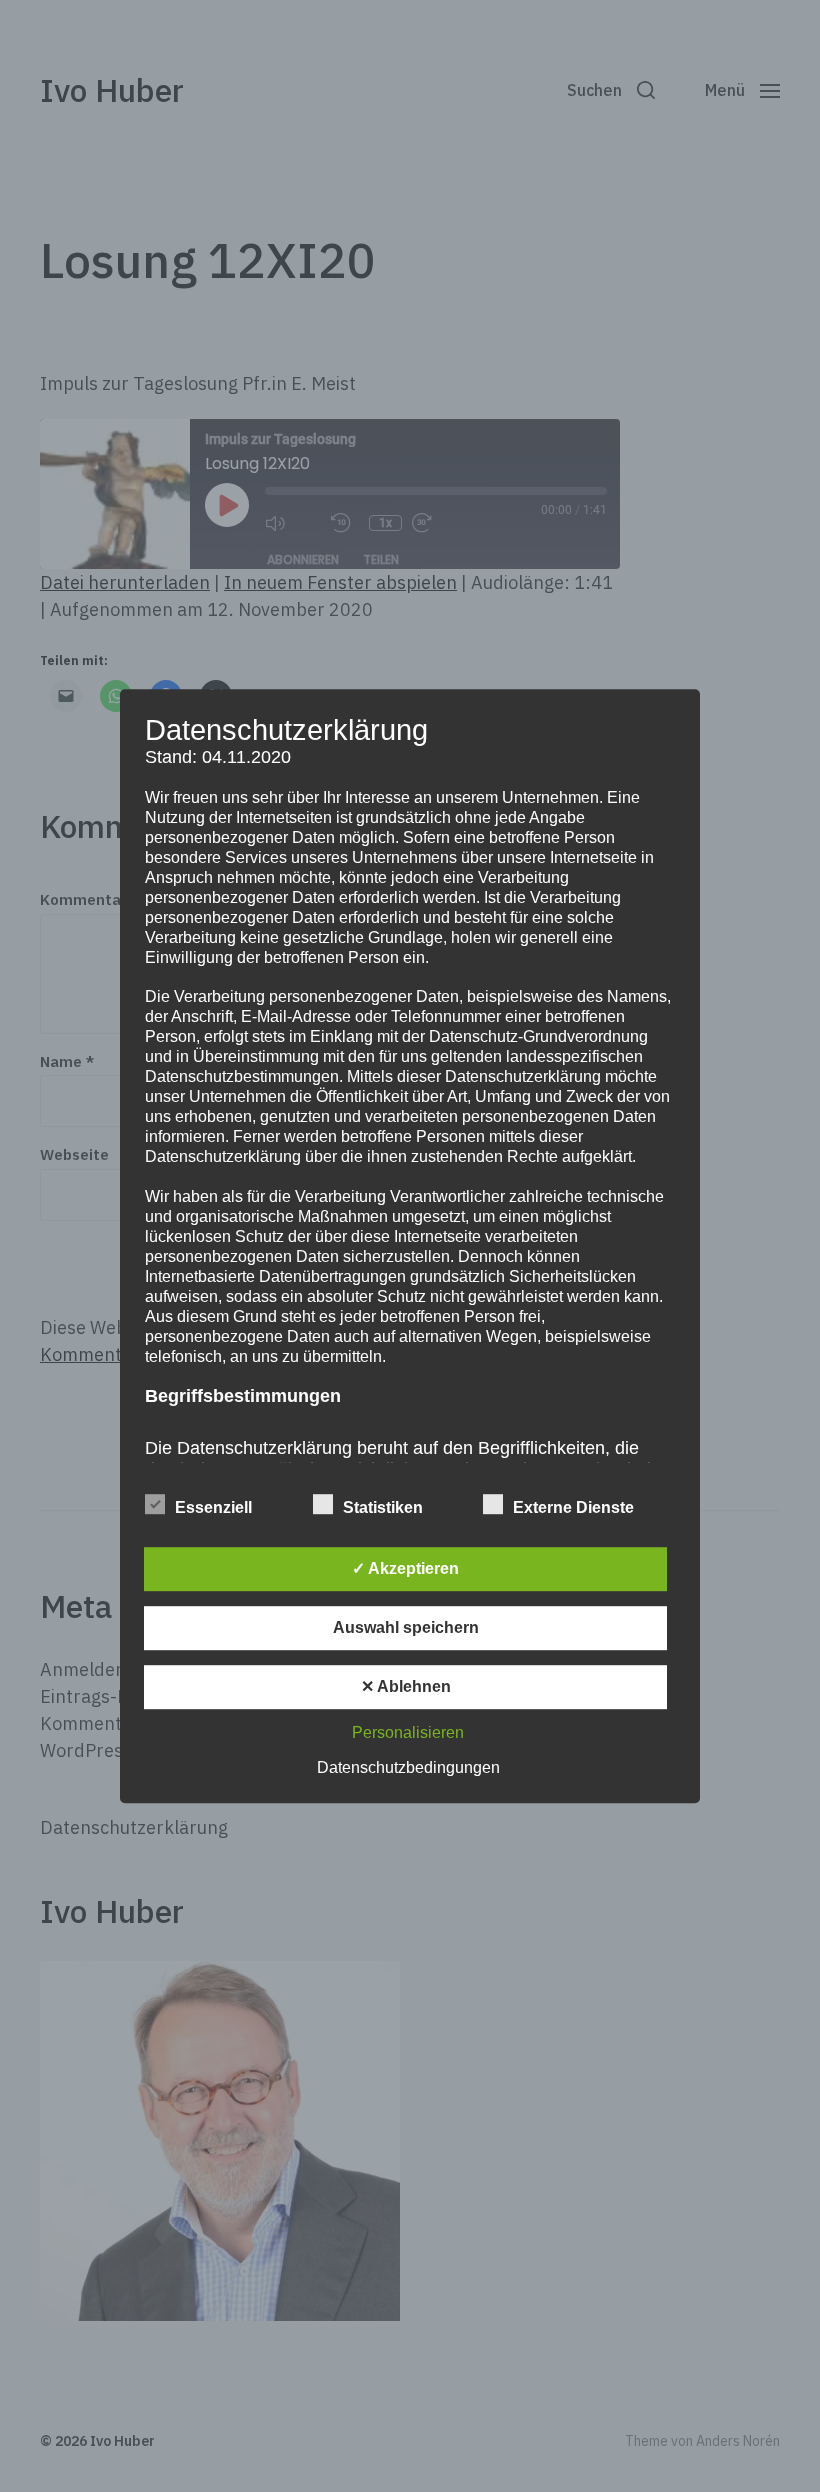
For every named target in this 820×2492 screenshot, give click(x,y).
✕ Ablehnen (406, 1686)
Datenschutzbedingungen (408, 1767)
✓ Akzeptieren (405, 1568)
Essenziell (213, 1507)
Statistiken (383, 1507)
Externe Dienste (573, 1507)
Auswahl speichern (406, 1627)
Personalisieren (408, 1732)
